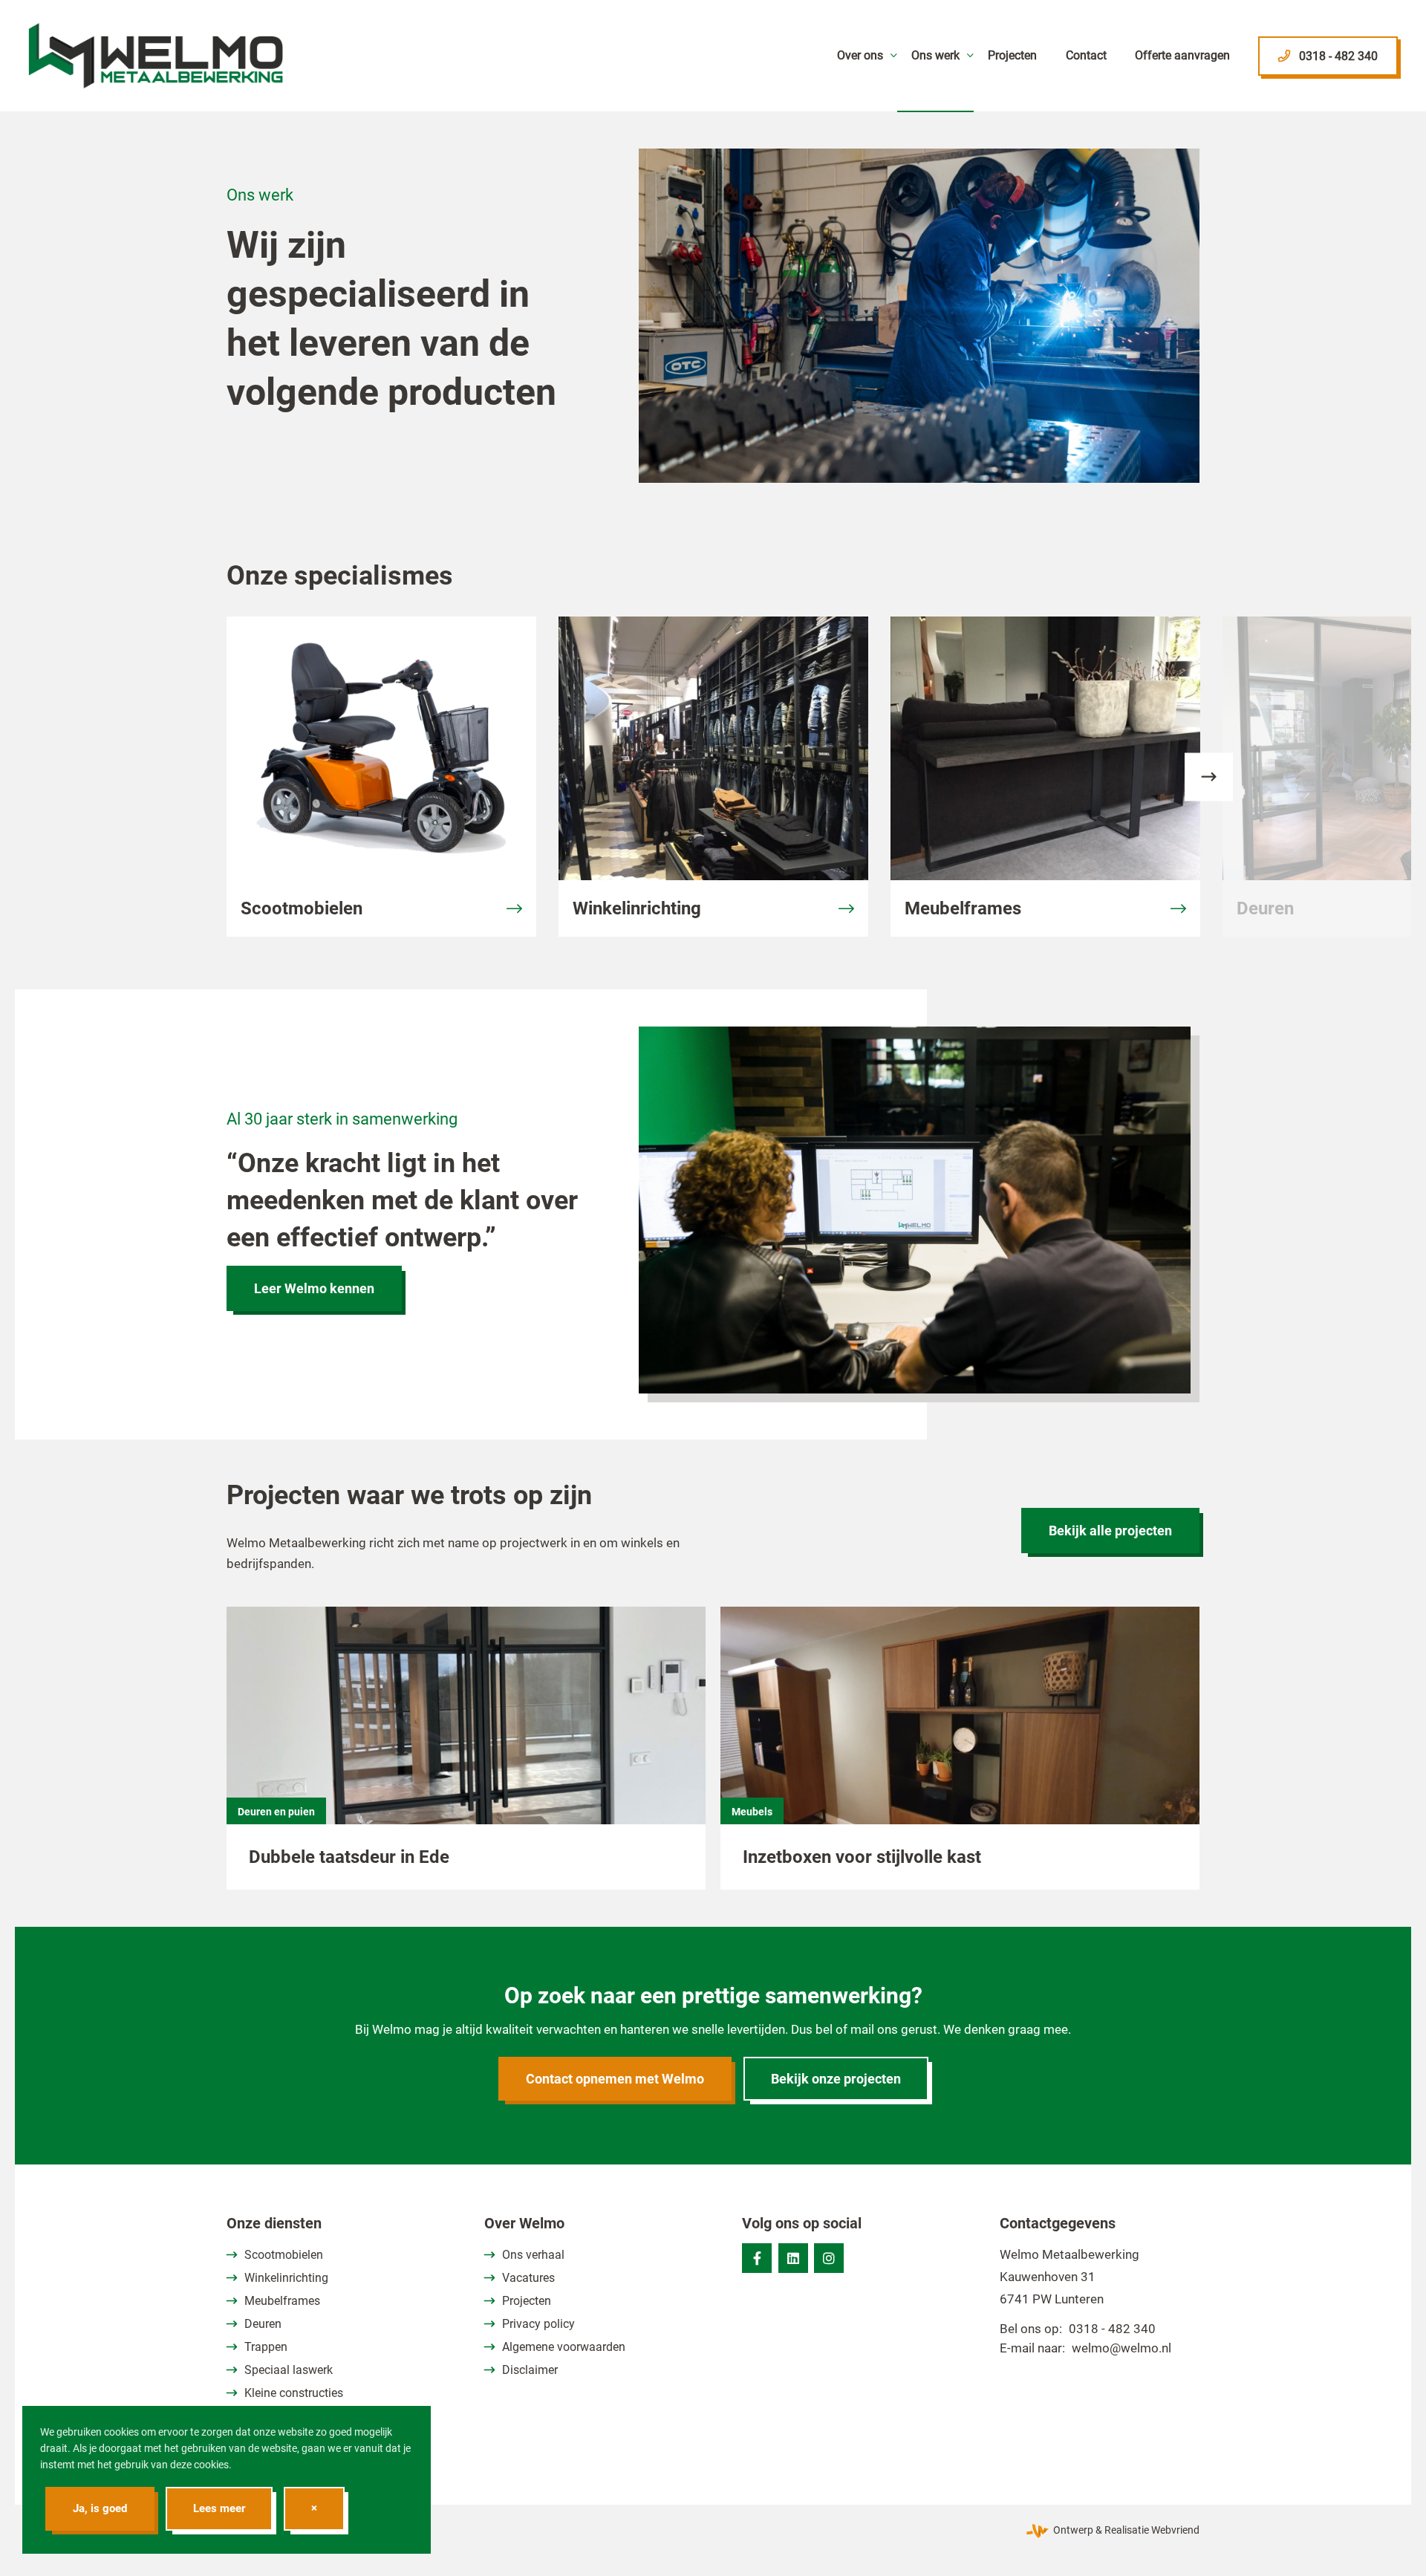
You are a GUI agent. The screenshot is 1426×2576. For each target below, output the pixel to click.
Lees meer (219, 2508)
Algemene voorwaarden (564, 2347)
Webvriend (1175, 2530)
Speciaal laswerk (289, 2370)
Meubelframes (282, 2301)
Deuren (263, 2324)
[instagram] (829, 2258)
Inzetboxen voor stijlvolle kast (862, 1857)
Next (1209, 777)
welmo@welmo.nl (1121, 2348)
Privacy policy (538, 2324)
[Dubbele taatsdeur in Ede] (466, 1733)
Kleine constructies (294, 2393)
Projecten (527, 2301)
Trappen (266, 2347)
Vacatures (528, 2278)
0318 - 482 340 (1112, 2329)
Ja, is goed (100, 2508)
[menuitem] (859, 56)
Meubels (752, 1812)
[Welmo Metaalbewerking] (156, 56)
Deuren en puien (276, 1812)
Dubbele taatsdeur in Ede (349, 1857)
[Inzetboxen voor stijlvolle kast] (960, 1733)
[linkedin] (793, 2258)
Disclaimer (530, 2370)
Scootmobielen (284, 2255)
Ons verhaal (533, 2255)
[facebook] (757, 2258)
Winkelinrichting (286, 2278)
